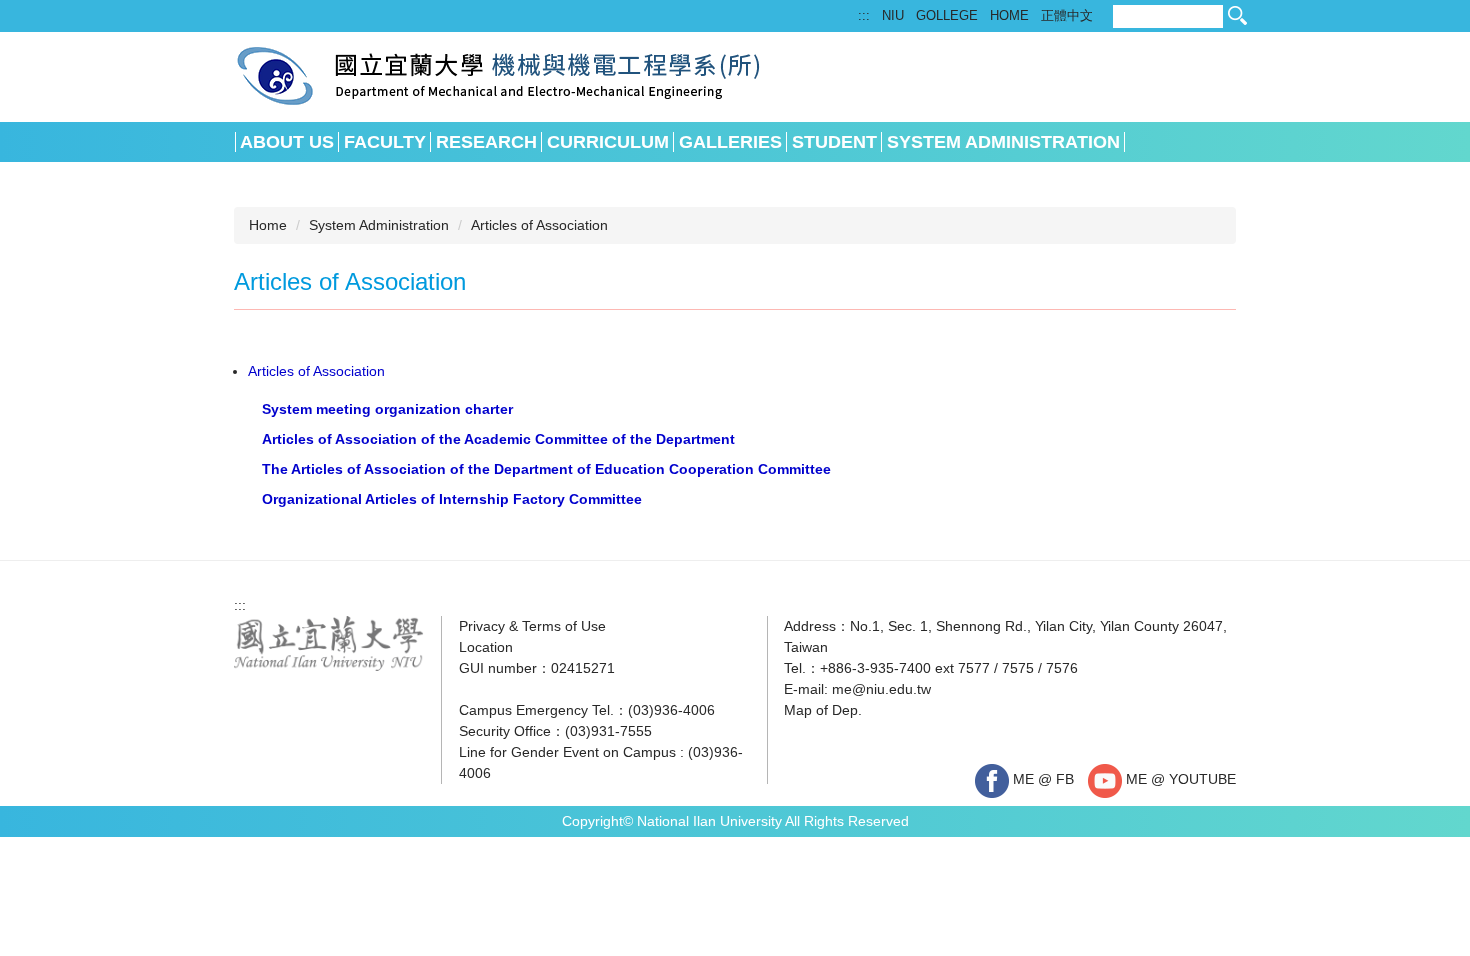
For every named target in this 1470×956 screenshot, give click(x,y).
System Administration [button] (1003, 142)
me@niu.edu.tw (881, 689)
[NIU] (329, 642)
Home (268, 225)
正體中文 (1067, 15)
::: (864, 15)
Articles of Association (539, 225)
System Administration (379, 225)
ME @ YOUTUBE (1179, 779)
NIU (893, 15)
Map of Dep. (823, 710)
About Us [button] (287, 142)
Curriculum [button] (608, 142)
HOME (1009, 15)
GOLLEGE (947, 15)
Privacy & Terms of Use (532, 626)
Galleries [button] (730, 142)
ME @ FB (1041, 779)
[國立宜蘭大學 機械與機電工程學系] (498, 75)
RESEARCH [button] (486, 142)
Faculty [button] (385, 142)
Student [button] (834, 142)
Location (486, 647)
